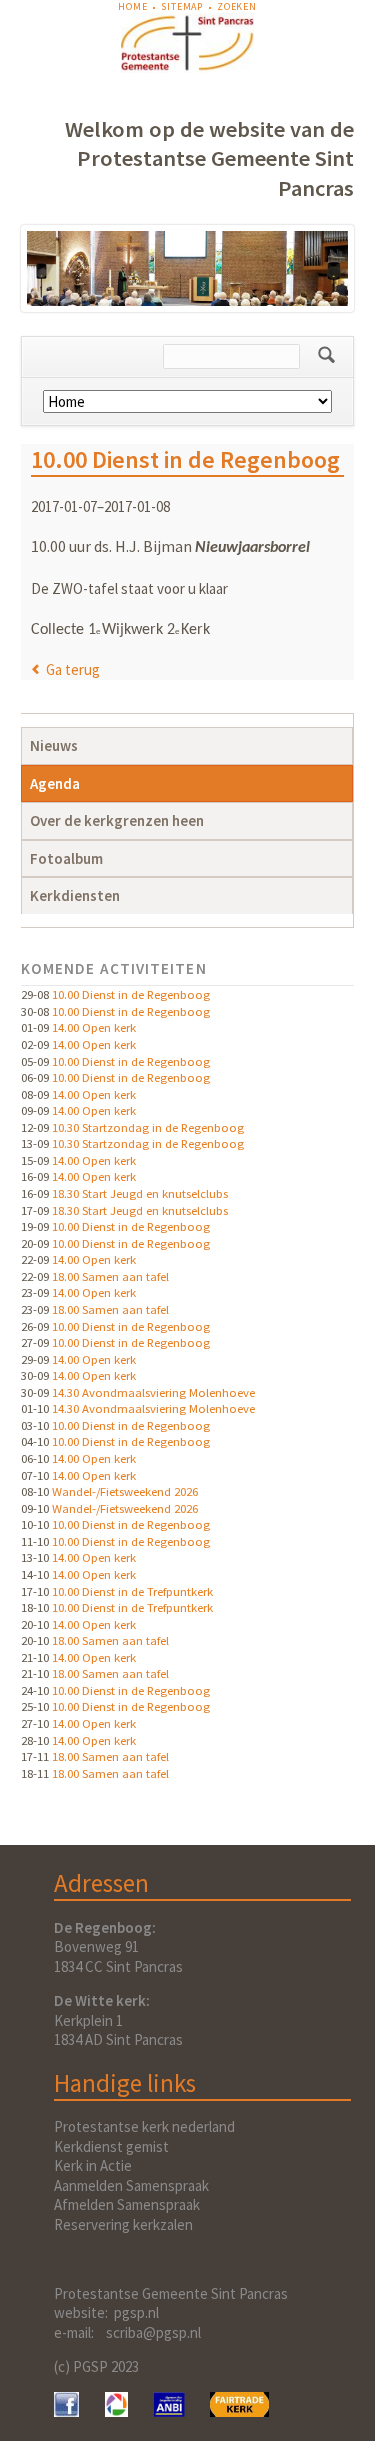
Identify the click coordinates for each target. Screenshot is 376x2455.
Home (132, 6)
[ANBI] (169, 2411)
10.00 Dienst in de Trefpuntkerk (132, 1591)
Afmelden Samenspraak (127, 2204)
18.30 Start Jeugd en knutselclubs (140, 1193)
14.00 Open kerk (94, 1027)
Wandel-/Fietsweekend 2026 (125, 1491)
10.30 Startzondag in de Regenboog (148, 1127)
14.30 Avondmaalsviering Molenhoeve (153, 1392)
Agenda (55, 783)
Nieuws (54, 745)
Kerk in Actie (93, 2165)
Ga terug (73, 669)
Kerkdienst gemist (111, 2146)
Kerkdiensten (75, 895)
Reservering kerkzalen (123, 2224)
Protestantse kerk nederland (144, 2126)
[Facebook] (66, 2411)
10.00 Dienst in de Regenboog (131, 994)
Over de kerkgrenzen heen (117, 820)
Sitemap (182, 6)
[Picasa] (116, 2411)
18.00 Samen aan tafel (110, 1276)
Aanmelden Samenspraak (131, 2185)
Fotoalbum (66, 858)
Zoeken (237, 6)
